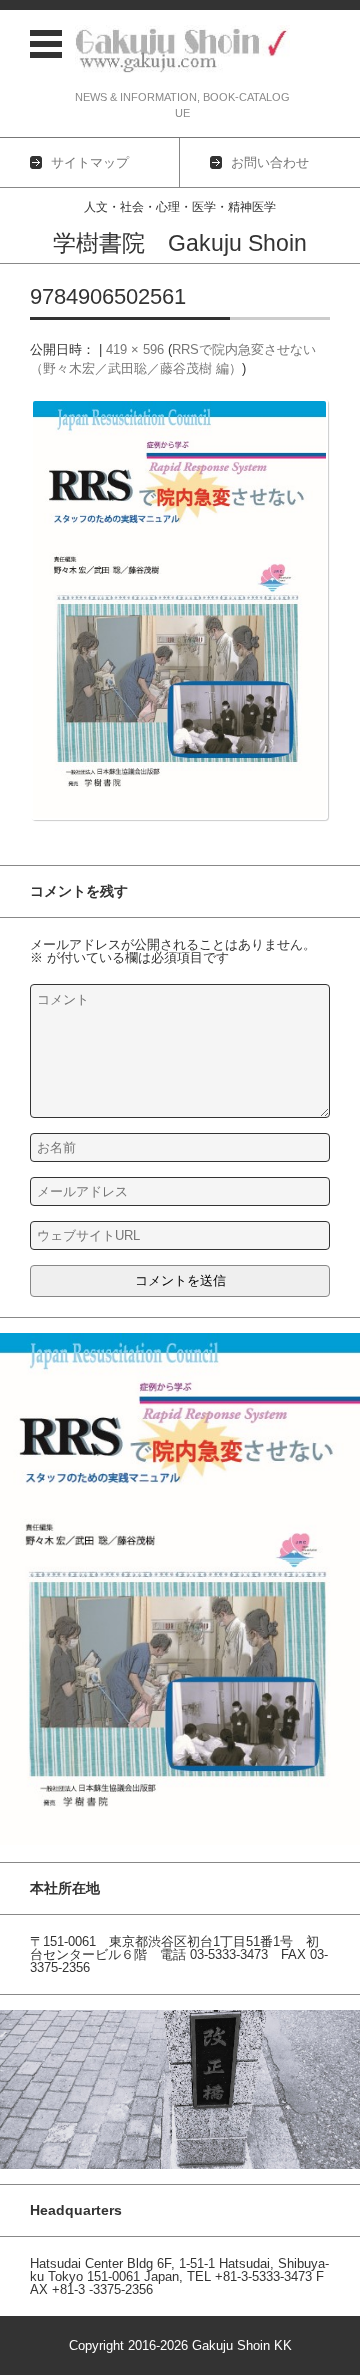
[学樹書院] (182, 51)
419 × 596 (135, 349)
